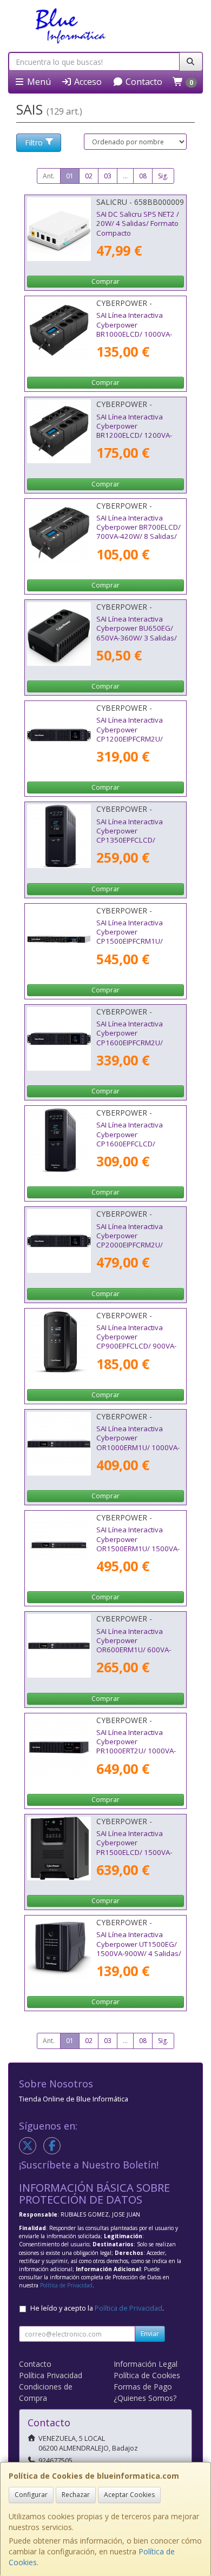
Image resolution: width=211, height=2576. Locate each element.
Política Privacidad (51, 2375)
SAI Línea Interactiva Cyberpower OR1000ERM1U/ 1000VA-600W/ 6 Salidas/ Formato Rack (140, 1447)
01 (70, 176)
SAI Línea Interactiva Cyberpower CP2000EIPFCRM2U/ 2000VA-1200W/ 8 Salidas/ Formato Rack (133, 1245)
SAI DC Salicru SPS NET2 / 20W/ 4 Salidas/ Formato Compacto (138, 223)
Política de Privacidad (66, 2285)
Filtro (34, 142)
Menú (38, 82)
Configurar (31, 2495)
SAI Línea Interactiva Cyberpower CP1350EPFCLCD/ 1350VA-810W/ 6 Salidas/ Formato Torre (139, 840)
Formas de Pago (143, 2387)
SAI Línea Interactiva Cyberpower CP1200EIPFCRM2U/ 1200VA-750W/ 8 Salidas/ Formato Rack (139, 739)
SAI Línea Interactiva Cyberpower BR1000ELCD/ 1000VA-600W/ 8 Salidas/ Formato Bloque (140, 334)
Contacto (143, 82)
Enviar (150, 2334)
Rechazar (76, 2495)
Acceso (87, 82)
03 (108, 176)
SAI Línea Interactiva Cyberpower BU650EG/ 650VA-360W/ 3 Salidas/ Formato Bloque (137, 633)
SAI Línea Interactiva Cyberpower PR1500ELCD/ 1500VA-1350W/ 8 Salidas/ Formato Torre (134, 1852)
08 (143, 176)
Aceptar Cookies (129, 2495)
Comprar (105, 281)
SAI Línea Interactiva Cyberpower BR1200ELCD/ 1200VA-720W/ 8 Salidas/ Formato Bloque (140, 435)
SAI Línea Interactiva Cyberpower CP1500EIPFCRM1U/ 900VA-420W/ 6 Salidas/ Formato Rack (137, 941)
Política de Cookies (147, 2375)
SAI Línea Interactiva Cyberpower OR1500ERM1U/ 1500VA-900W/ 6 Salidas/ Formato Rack (140, 1548)
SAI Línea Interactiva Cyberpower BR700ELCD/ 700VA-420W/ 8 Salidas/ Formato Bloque (139, 532)
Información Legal (146, 2364)
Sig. (163, 176)
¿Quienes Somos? (145, 2398)
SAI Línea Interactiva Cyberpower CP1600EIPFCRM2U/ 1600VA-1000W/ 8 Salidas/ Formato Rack (133, 1042)
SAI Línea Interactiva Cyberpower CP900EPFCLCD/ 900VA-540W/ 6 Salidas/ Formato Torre (140, 1346)
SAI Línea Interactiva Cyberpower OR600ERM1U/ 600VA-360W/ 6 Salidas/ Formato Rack (140, 1650)
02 (89, 176)
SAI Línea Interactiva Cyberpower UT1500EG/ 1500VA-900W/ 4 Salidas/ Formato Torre (139, 1948)
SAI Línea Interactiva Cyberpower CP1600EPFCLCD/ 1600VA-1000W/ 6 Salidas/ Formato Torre (134, 1143)
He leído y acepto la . (97, 2308)
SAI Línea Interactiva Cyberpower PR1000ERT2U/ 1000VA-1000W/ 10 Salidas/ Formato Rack (136, 1751)
